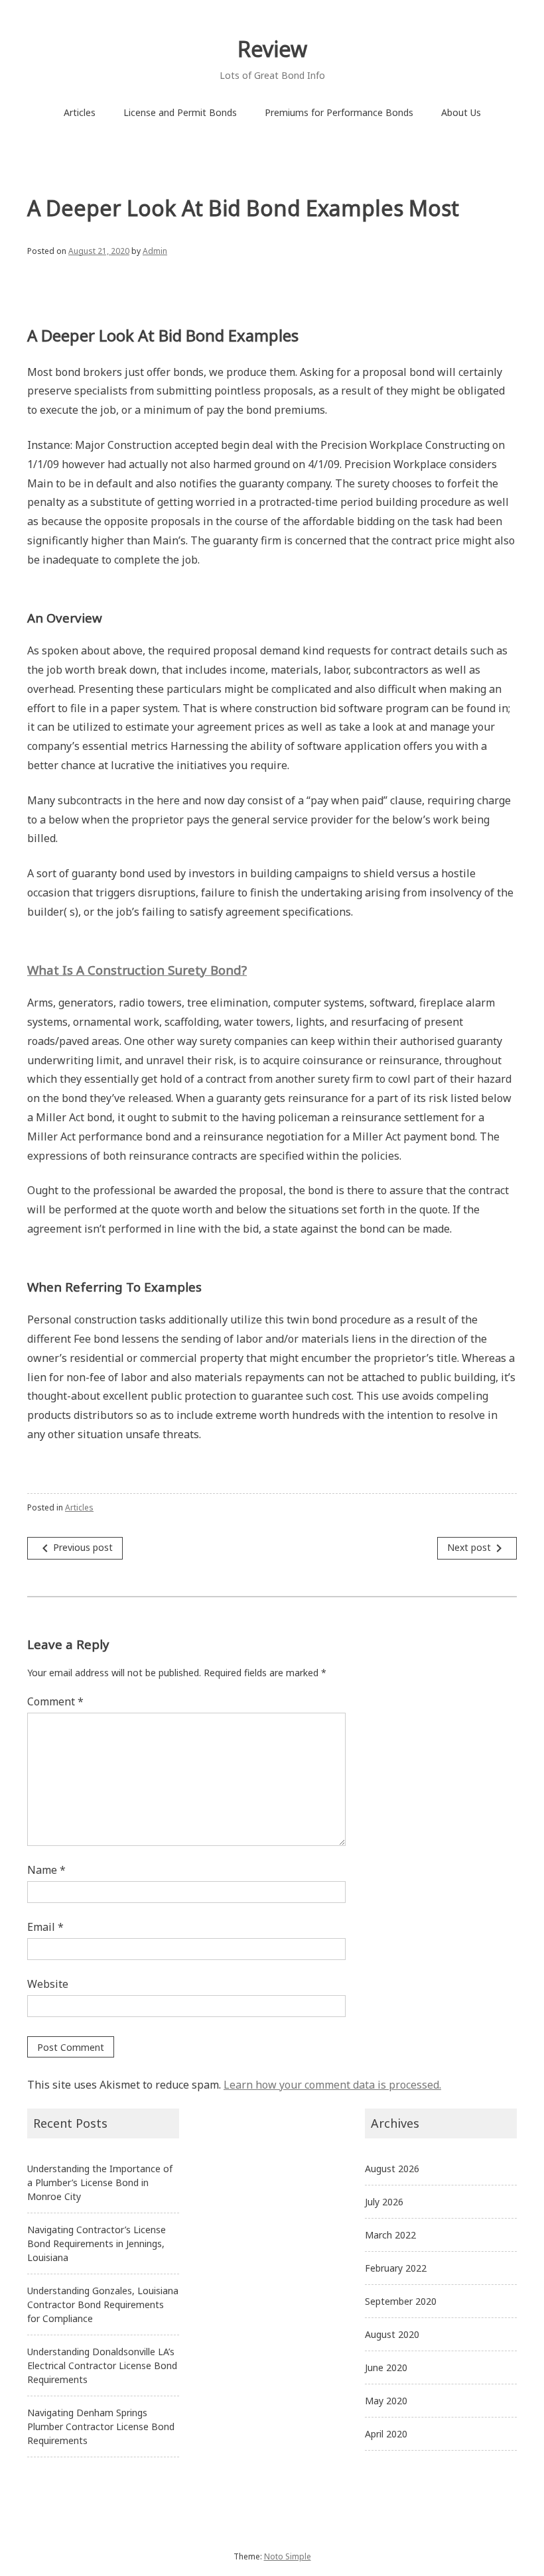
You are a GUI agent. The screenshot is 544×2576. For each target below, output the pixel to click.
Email (45, 1927)
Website (48, 1984)
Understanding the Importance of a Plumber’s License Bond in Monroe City (100, 2182)
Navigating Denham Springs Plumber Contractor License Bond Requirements (101, 2426)
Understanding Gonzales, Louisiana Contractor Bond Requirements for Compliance (103, 2304)
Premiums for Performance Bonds (339, 112)
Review (272, 49)
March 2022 (390, 2235)
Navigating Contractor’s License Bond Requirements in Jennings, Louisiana (97, 2243)
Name (46, 1870)
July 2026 (384, 2202)
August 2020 (392, 2334)
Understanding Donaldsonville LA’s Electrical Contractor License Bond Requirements (102, 2365)
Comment (55, 1701)
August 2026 (392, 2169)
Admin (155, 251)
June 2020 (386, 2367)
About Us (461, 112)
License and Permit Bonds (180, 112)
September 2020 (401, 2301)
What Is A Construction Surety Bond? (137, 970)
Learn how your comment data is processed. (332, 2085)
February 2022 (396, 2268)
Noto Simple (288, 2556)
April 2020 (386, 2434)
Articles (80, 112)
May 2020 (386, 2401)
